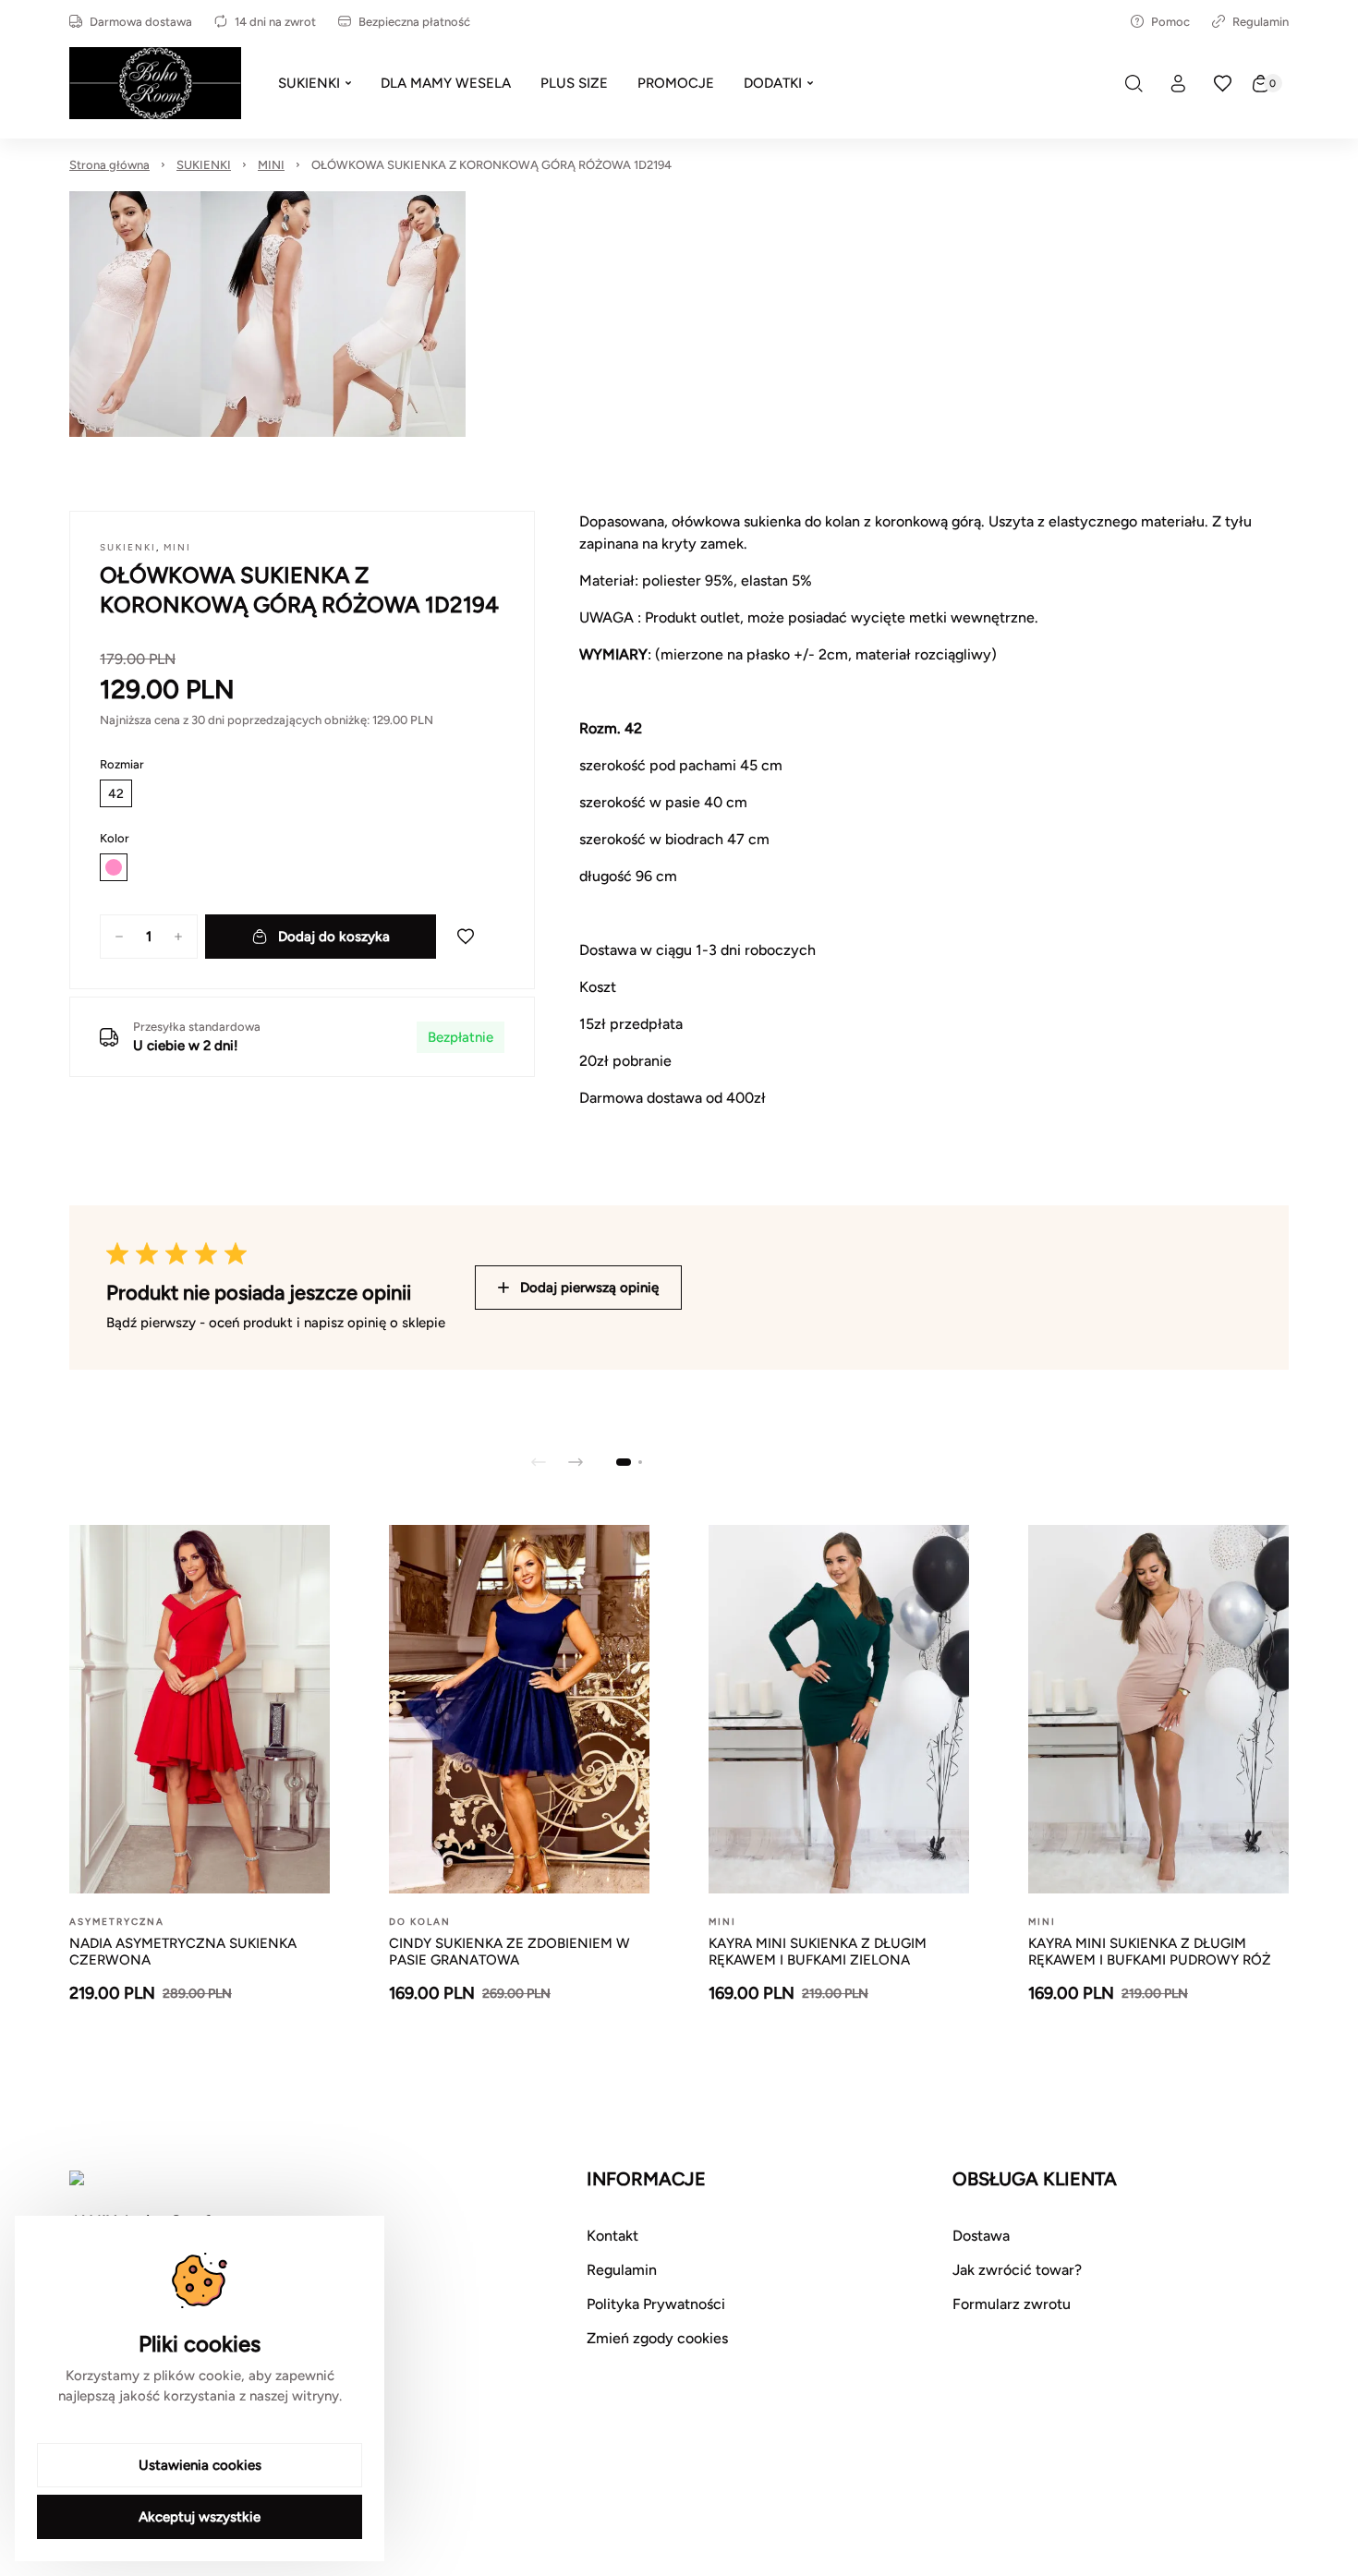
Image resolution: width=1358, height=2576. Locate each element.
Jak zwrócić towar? (1017, 2270)
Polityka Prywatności (656, 2304)
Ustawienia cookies (200, 2465)
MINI (271, 165)
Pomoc (1170, 22)
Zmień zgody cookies (657, 2338)
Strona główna (109, 165)
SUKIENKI (204, 165)
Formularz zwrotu (1012, 2304)
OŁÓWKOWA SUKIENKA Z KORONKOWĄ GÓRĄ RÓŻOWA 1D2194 (491, 165)
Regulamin (1261, 22)
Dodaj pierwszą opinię (589, 1288)
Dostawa (981, 2236)
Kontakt (612, 2236)
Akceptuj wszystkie (200, 2517)
